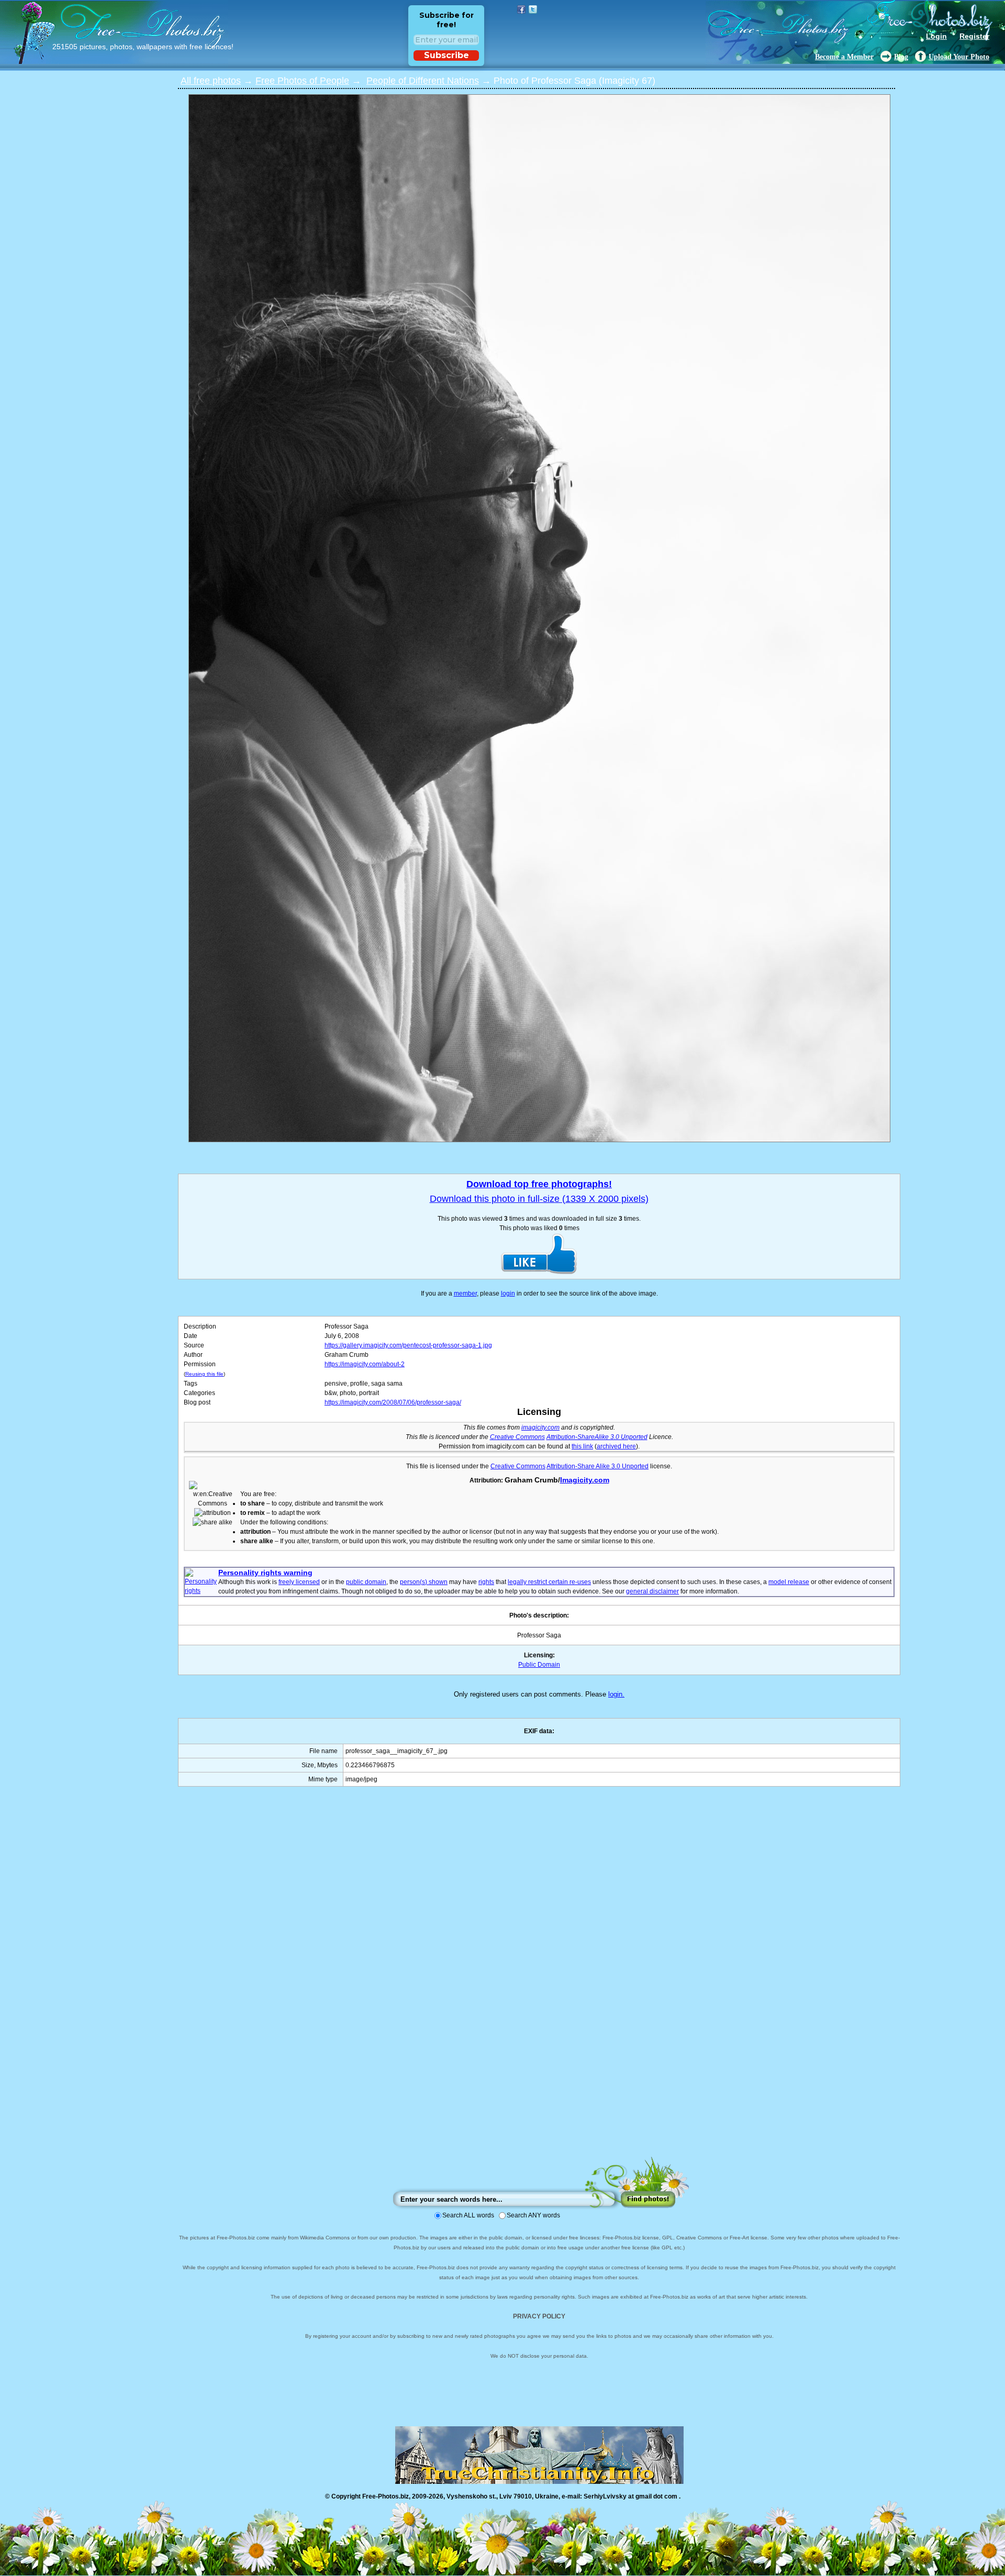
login (508, 1293)
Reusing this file (204, 1374)
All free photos (211, 81)
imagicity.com (540, 1428)
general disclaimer (652, 1591)
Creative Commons (517, 1437)
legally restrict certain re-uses (549, 1582)
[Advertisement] (539, 1982)
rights (486, 1582)
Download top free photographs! (539, 1184)
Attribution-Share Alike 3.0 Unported (598, 1466)
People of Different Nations (423, 81)
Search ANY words (533, 2215)
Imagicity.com (585, 1480)
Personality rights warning (265, 1573)
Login (936, 36)
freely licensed (299, 1582)
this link (582, 1446)
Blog (901, 57)
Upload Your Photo (959, 57)
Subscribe (446, 55)
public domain (366, 1582)
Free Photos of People (302, 81)
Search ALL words (468, 2215)
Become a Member (844, 57)
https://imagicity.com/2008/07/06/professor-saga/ (393, 1402)
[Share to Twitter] (533, 9)
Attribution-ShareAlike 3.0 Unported (597, 1437)
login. (616, 1694)
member (465, 1293)
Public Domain (539, 1665)
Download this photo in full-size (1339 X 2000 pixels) (539, 1199)
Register (974, 36)
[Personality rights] (202, 1591)
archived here (616, 1446)
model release (789, 1582)
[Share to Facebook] (521, 9)
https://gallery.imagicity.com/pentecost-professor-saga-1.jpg (408, 1345)
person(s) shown (424, 1582)
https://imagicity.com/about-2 (365, 1364)
